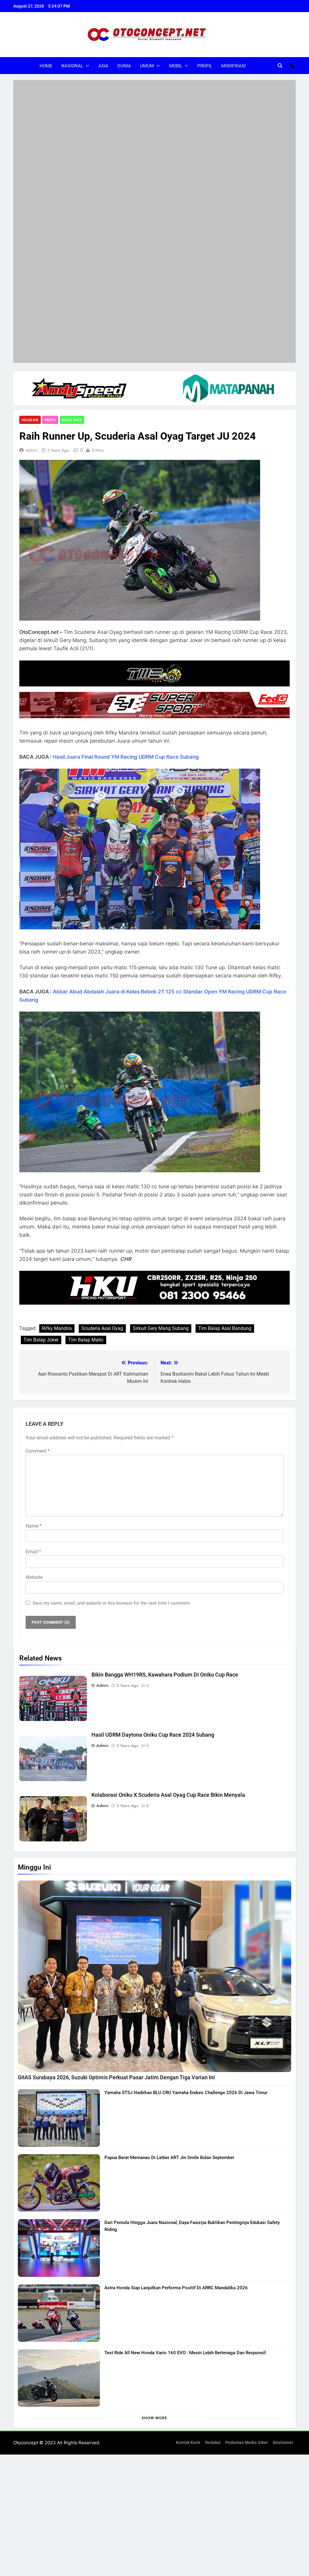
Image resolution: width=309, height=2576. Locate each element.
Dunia (124, 66)
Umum (147, 66)
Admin (32, 216)
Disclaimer (283, 2208)
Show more (154, 2184)
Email (33, 1317)
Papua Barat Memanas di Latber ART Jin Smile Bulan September (169, 1923)
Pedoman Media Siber (247, 2208)
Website (34, 1343)
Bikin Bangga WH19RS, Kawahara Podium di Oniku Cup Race (165, 1440)
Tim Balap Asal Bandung (225, 1094)
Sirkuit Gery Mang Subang (161, 1094)
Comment (38, 1217)
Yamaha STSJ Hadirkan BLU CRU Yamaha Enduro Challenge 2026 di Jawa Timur (186, 1858)
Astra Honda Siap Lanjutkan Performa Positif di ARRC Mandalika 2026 (176, 2053)
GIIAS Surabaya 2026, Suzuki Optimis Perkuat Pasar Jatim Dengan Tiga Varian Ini (116, 1843)
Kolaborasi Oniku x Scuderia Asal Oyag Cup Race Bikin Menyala (168, 1561)
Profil (205, 66)
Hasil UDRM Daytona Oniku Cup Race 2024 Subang (153, 1501)
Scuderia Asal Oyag (102, 1094)
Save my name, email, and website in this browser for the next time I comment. (112, 1369)
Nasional (72, 66)
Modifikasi (233, 66)
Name (34, 1291)
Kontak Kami (188, 2208)
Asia (103, 66)
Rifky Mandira (57, 1094)
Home (46, 66)
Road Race (72, 185)
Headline (30, 185)
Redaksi (213, 2208)
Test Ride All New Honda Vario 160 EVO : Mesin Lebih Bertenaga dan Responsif (185, 2119)
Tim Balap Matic (86, 1106)
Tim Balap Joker (41, 1106)
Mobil (176, 66)
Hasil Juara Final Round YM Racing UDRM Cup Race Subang (126, 522)
